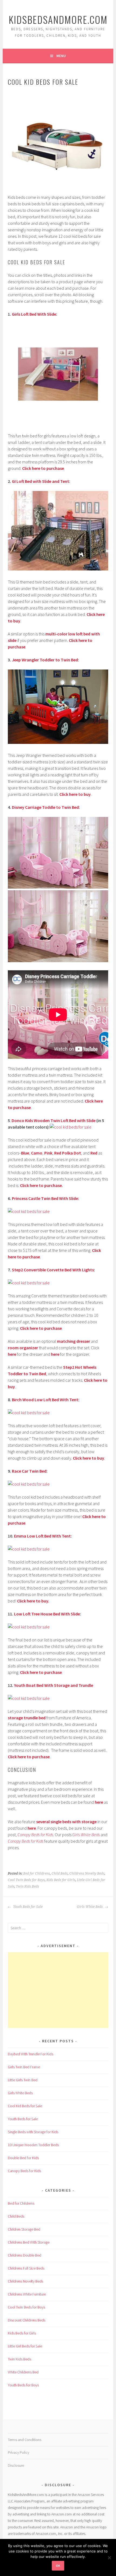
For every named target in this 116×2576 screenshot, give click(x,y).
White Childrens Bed (23, 2372)
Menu (61, 56)
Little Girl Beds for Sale (25, 2346)
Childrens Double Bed (25, 2255)
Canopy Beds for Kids (35, 1835)
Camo (37, 1153)
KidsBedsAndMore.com (58, 19)
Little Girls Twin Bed (23, 2080)
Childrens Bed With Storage (29, 2242)
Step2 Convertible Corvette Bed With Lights (53, 1270)
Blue (25, 1153)
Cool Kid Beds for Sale (25, 2106)
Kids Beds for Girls (61, 1880)
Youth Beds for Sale (28, 1907)
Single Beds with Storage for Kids (33, 2132)
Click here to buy (75, 794)
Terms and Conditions (25, 2440)
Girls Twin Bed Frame (24, 2067)
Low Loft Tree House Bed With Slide (47, 1614)
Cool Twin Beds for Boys (26, 1880)
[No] (109, 2558)
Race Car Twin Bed (29, 1471)
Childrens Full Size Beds (26, 2268)
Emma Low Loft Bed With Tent (42, 1536)
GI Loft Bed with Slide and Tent (40, 481)
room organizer (23, 1348)
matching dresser (74, 1341)
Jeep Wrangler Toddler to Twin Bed (45, 660)
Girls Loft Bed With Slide (34, 314)
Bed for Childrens (37, 1874)
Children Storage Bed (24, 2229)
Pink (48, 1153)
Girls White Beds (86, 1835)
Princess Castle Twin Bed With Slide (45, 1198)
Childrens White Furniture (27, 2294)
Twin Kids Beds (28, 1886)
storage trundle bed (27, 1718)
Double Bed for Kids (23, 2158)
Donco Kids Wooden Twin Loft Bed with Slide (54, 1120)
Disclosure (16, 2465)
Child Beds (60, 1874)
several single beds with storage (66, 1822)
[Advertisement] (58, 1990)
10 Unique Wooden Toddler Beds (33, 2145)
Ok (58, 2566)
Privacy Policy (18, 2452)
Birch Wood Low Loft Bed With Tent (45, 1400)
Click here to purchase (43, 468)
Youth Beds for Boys (23, 2385)
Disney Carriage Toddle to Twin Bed (45, 807)
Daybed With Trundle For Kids (30, 2054)
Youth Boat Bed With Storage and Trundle (54, 1685)
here (12, 1354)
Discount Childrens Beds (27, 2320)
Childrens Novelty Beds (87, 1874)
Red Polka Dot (68, 1153)
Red (94, 1153)
